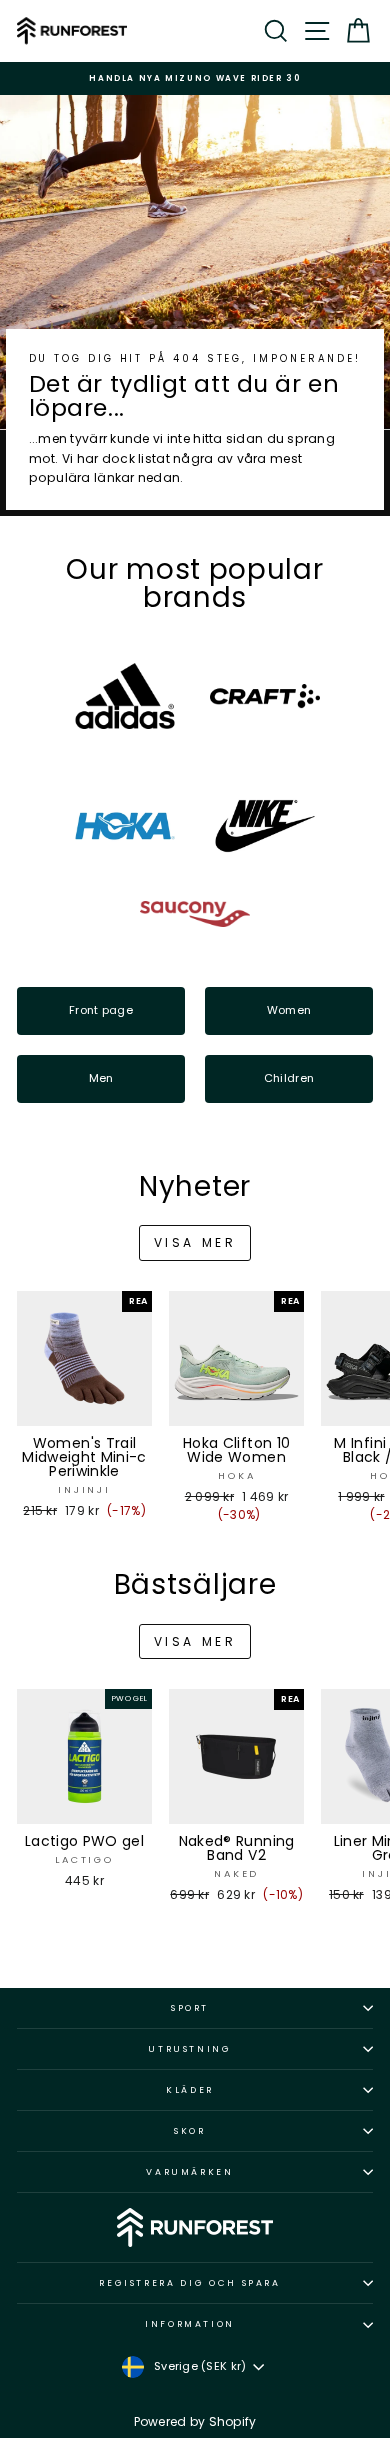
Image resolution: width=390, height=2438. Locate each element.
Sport (190, 2008)
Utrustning (190, 2049)
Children (289, 1078)
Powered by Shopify (195, 2421)
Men (101, 1078)
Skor (190, 2131)
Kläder (190, 2090)
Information (190, 2324)
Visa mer (195, 1242)
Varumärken (190, 2172)
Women (289, 1010)
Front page (101, 1010)
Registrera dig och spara (190, 2283)
